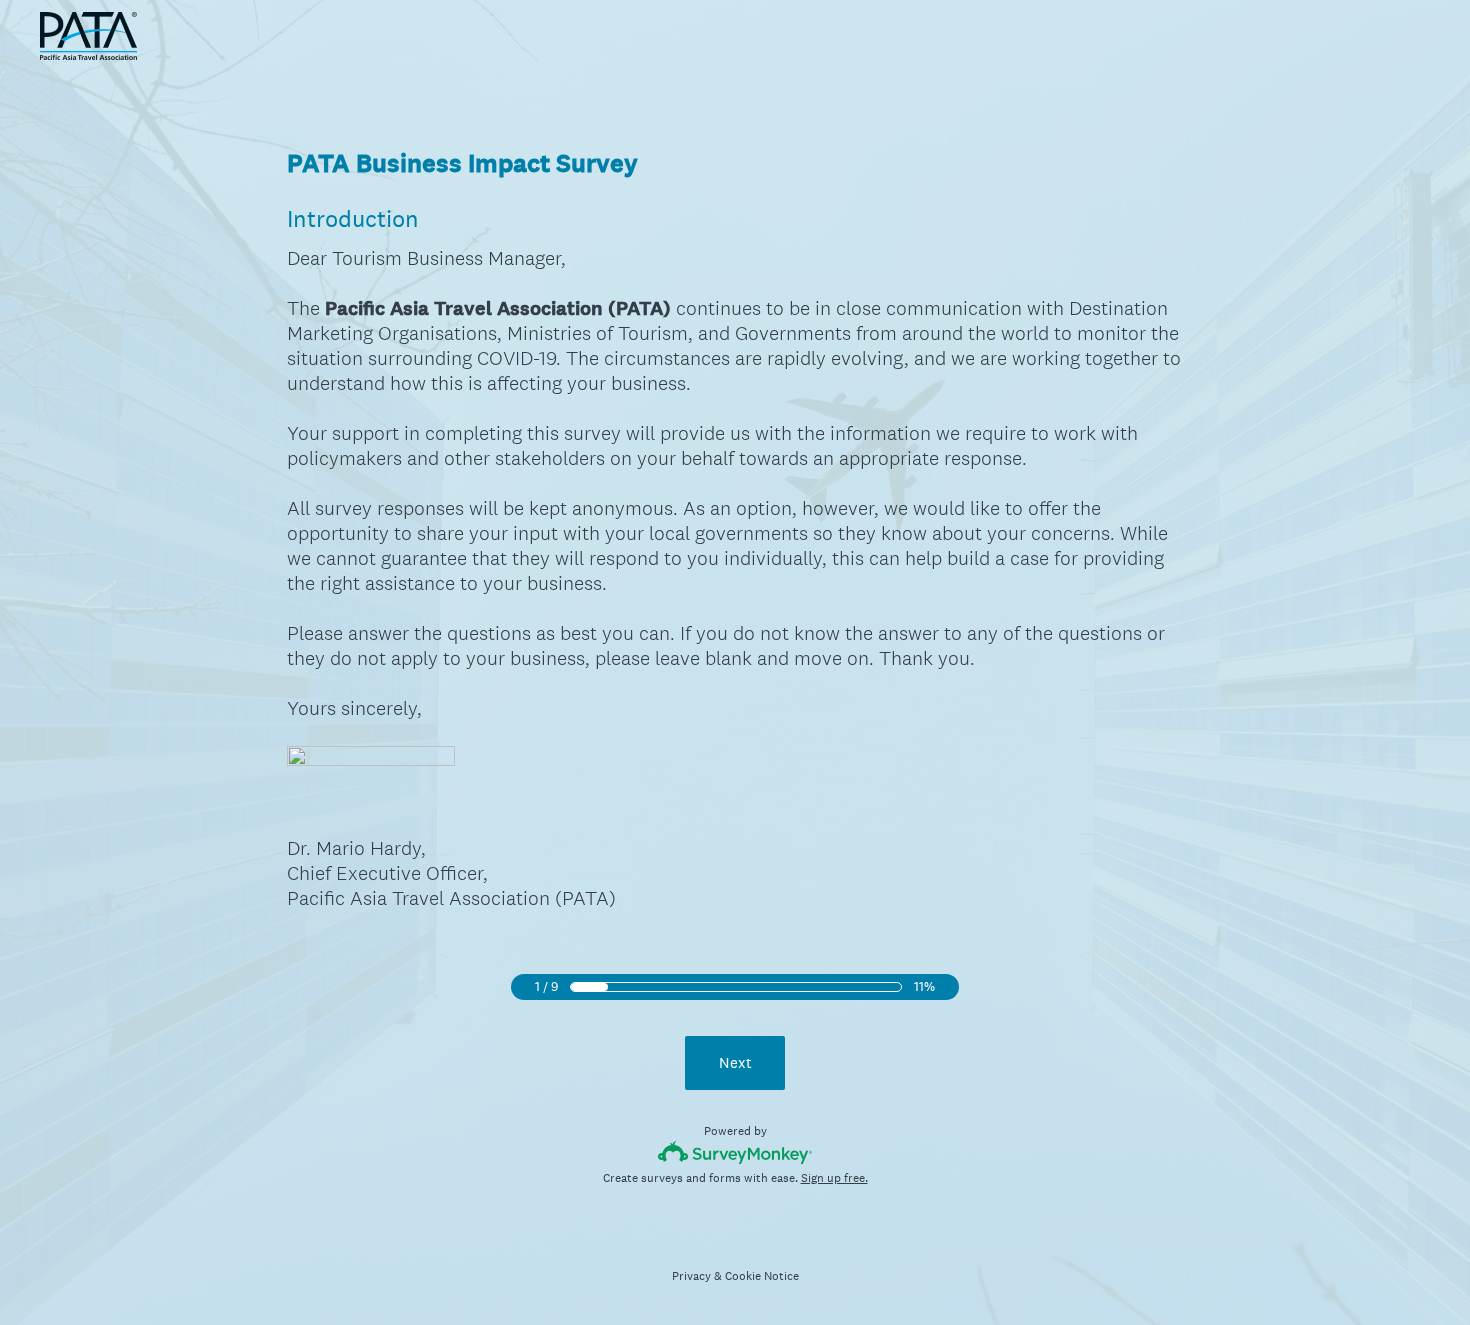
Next (735, 1062)
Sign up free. (834, 1178)
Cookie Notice (762, 1276)
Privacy (691, 1276)
